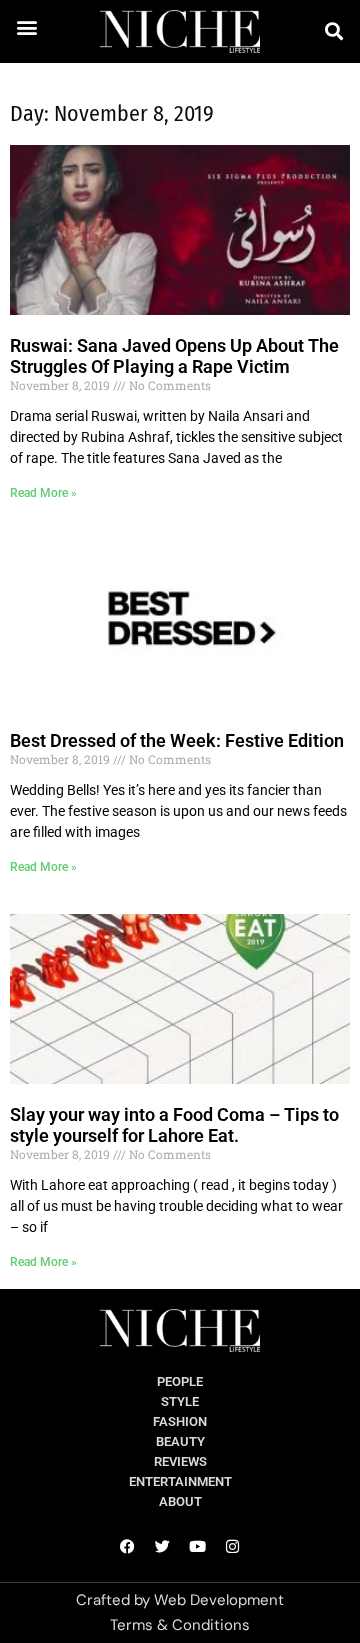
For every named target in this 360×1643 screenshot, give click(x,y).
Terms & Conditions (180, 1625)
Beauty (180, 1441)
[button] (27, 26)
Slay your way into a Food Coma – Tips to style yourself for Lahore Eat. (174, 1125)
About (180, 1501)
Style (180, 1401)
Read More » (43, 493)
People (180, 1381)
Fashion (180, 1421)
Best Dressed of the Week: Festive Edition (177, 740)
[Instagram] (233, 1547)
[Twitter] (163, 1547)
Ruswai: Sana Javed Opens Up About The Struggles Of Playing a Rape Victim (174, 356)
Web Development (219, 1600)
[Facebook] (128, 1547)
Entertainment (180, 1481)
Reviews (180, 1461)
